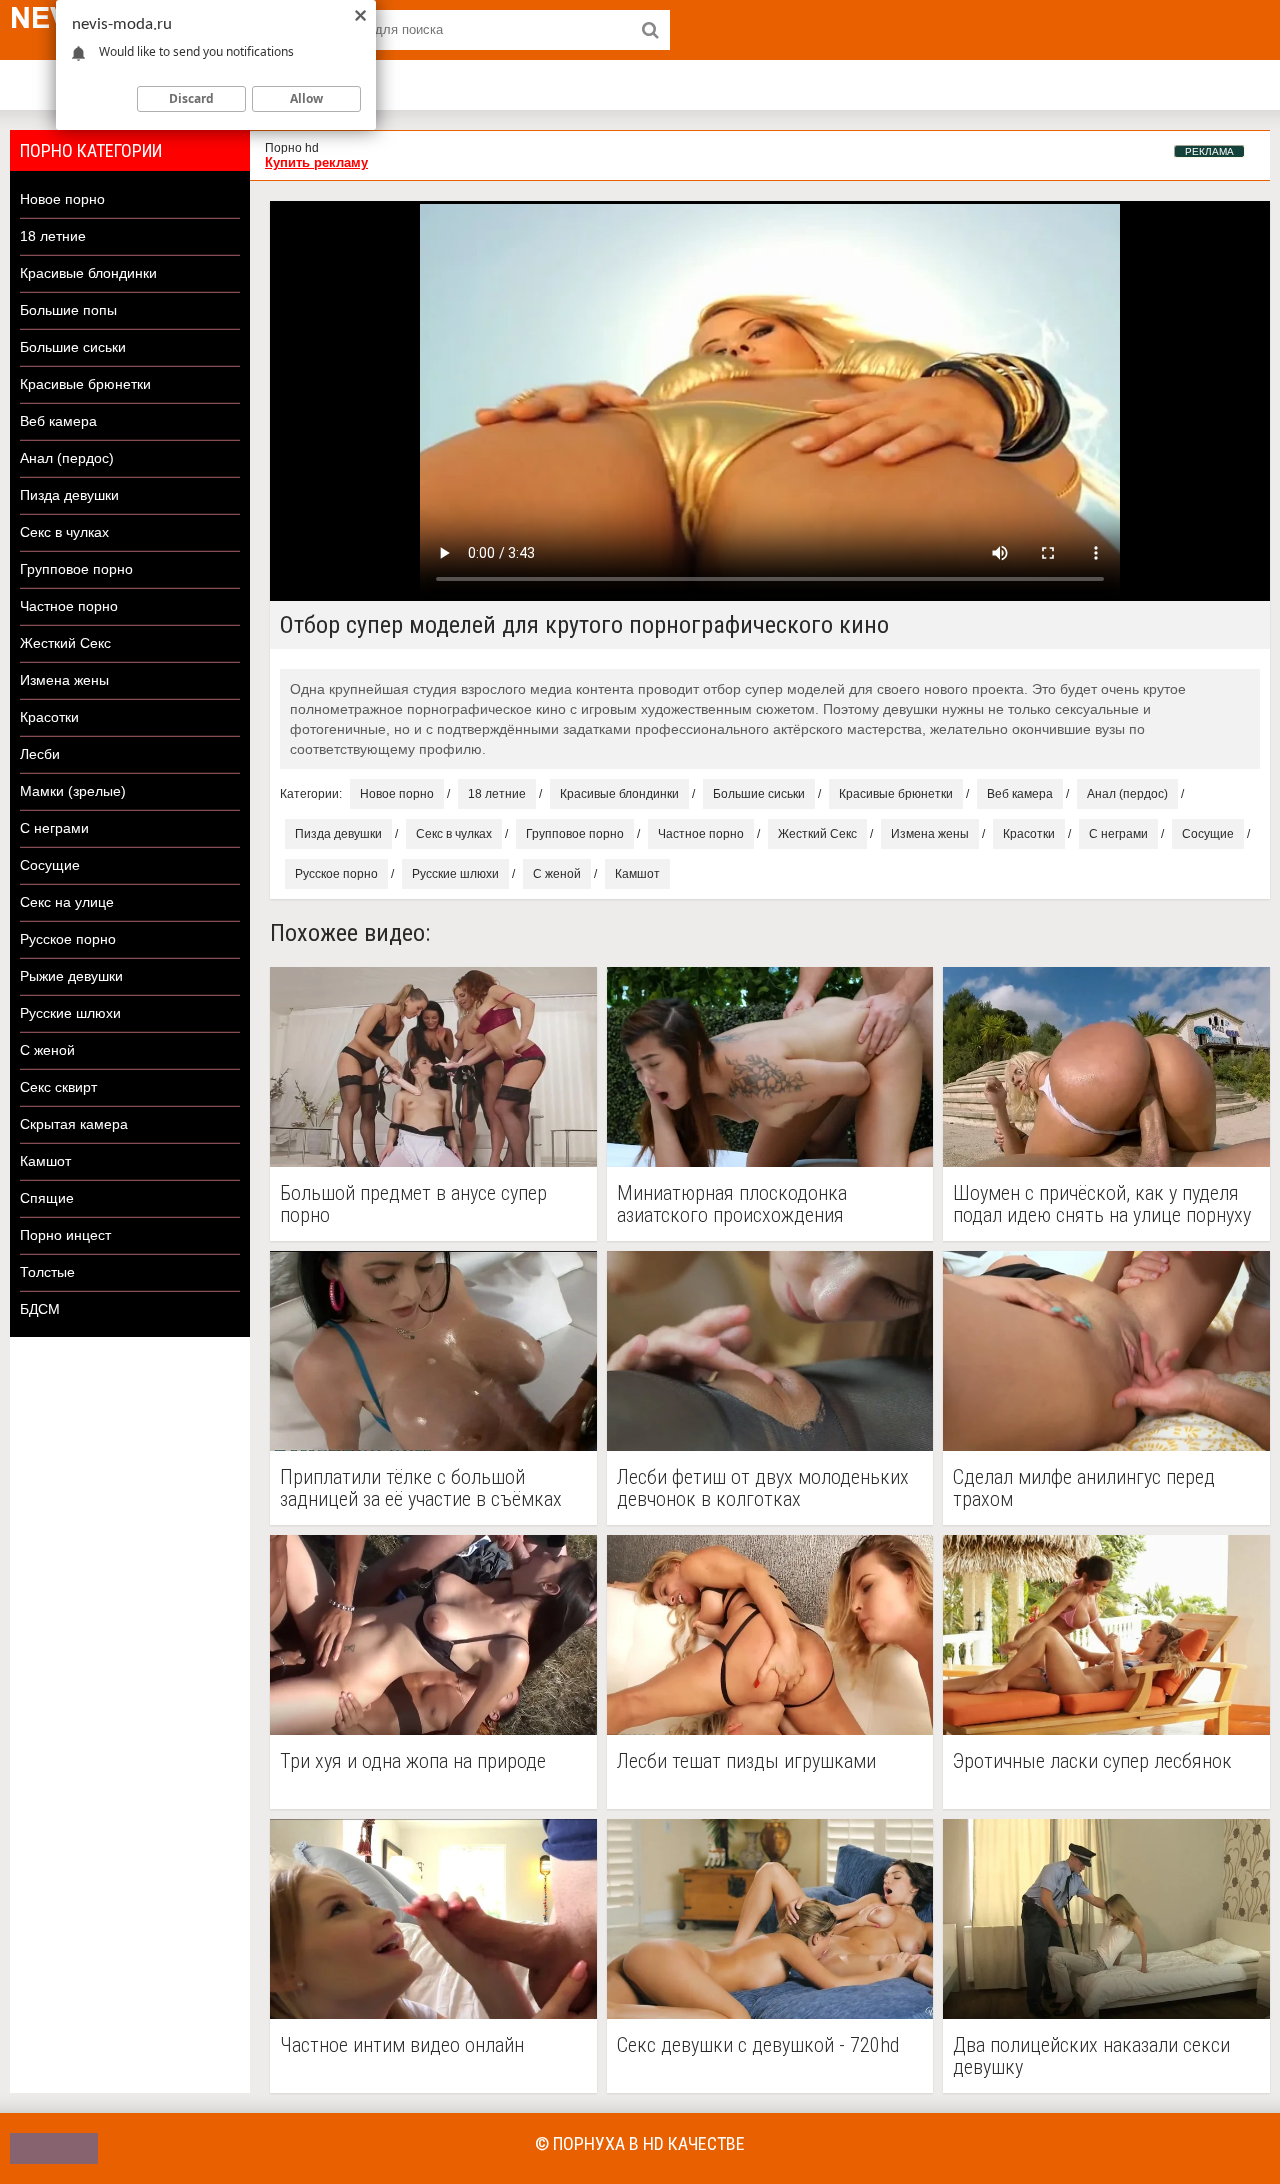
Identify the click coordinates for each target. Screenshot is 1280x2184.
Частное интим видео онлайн (402, 2045)
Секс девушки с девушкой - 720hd (758, 2045)
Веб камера (58, 421)
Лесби (40, 754)
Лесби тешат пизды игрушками (746, 1761)
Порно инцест (65, 1235)
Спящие (47, 1198)
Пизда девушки (69, 495)
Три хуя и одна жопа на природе (413, 1761)
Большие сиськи (73, 347)
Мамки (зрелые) (73, 791)
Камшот (45, 1161)
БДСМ (40, 1309)
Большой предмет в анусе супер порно (413, 1204)
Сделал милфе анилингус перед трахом (1084, 1488)
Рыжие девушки (71, 976)
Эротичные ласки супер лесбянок (1092, 1761)
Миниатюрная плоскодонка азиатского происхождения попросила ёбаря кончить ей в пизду (769, 1204)
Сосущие (50, 865)
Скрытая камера (74, 1124)
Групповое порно (76, 569)
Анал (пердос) (67, 458)
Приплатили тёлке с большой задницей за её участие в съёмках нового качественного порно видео (427, 1488)
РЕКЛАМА (1209, 151)
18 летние (53, 236)
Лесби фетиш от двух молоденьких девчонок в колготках (763, 1488)
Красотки (49, 717)
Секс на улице (67, 902)
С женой (47, 1050)
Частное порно (69, 606)
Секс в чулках (64, 532)
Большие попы (68, 310)
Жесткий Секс (65, 643)
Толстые (47, 1272)
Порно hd (292, 148)
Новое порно (62, 199)
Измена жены (64, 680)
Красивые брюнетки (85, 384)
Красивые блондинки (88, 273)
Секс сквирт (58, 1087)
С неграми (54, 828)
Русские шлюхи (70, 1013)
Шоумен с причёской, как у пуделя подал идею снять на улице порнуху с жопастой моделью (1102, 1204)
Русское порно (68, 939)
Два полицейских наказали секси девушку (1091, 2056)
